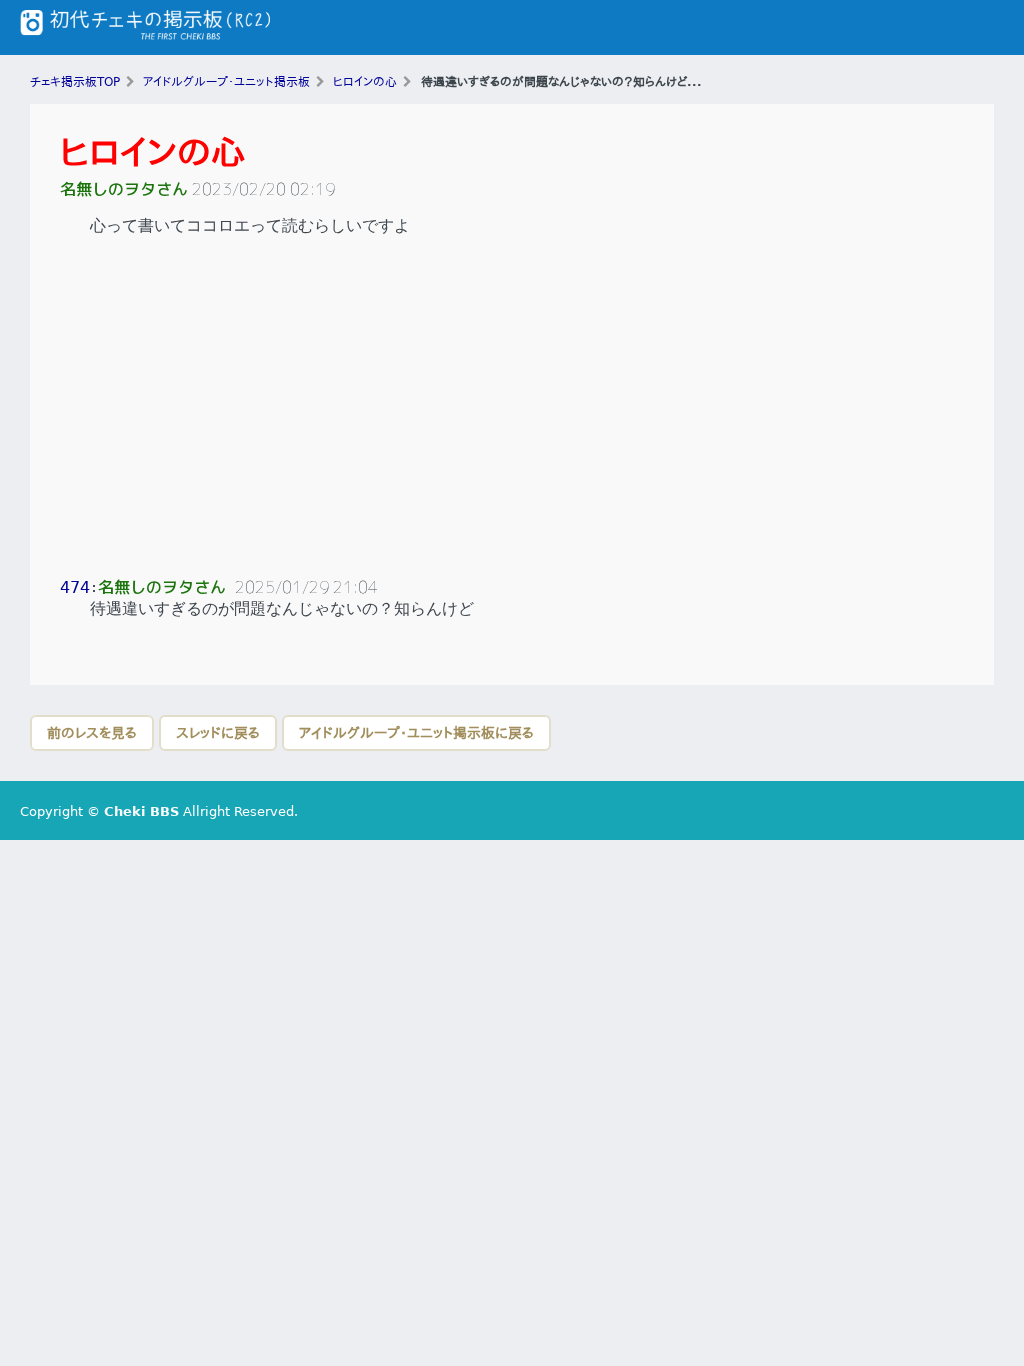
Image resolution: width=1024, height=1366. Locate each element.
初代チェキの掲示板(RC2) (145, 27)
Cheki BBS (141, 811)
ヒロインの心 (153, 152)
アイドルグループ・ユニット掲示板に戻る (416, 733)
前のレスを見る (92, 733)
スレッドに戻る (218, 733)
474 (75, 587)
